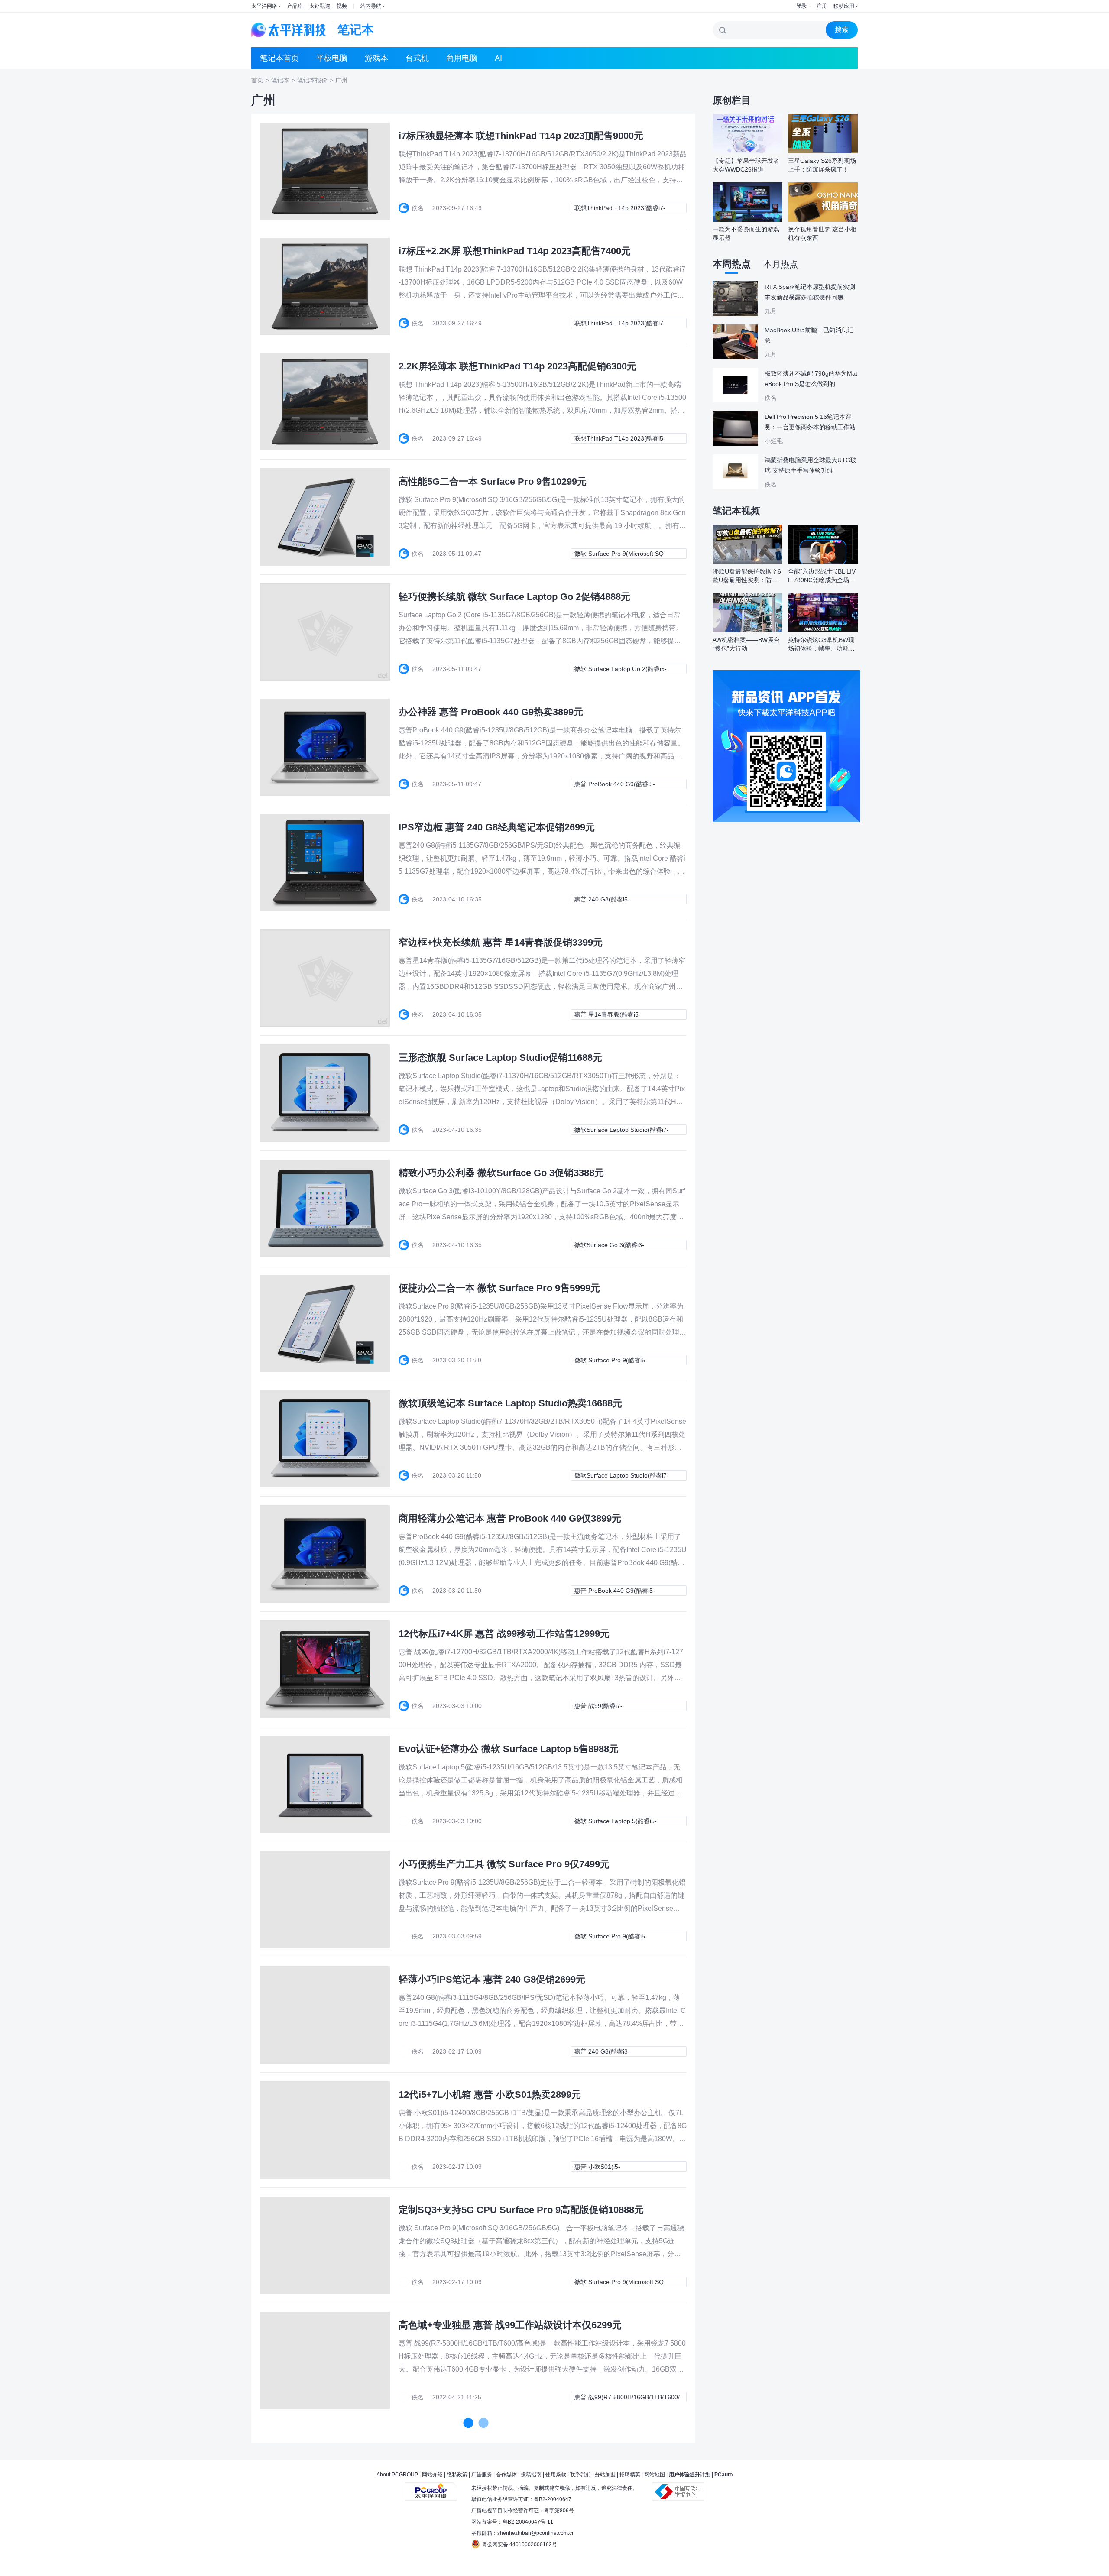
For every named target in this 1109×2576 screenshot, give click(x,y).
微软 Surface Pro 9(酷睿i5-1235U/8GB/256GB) (611, 1361)
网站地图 (655, 2475)
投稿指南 (531, 2475)
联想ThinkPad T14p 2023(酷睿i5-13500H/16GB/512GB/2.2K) (620, 439)
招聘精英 (630, 2475)
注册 (822, 6)
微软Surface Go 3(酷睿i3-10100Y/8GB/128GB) (609, 1246)
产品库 (295, 6)
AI (498, 58)
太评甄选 (320, 6)
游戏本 (376, 58)
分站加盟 (605, 2475)
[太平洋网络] (431, 2488)
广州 (341, 80)
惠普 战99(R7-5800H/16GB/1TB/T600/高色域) (627, 2398)
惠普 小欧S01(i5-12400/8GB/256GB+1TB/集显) (616, 2168)
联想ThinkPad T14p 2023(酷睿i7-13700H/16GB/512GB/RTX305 (620, 209)
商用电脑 (462, 58)
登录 (801, 6)
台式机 (417, 58)
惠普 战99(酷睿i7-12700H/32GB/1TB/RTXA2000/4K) (622, 1707)
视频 (342, 6)
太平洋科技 (289, 30)
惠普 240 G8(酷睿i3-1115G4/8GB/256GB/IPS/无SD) (617, 2052)
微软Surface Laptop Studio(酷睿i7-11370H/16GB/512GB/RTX (622, 1131)
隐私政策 (457, 2475)
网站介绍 (432, 2475)
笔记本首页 (279, 58)
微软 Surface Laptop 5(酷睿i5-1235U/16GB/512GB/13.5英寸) (617, 1822)
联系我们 (580, 2475)
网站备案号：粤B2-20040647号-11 (512, 2522)
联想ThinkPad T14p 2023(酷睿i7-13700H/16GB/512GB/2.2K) (620, 324)
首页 (257, 80)
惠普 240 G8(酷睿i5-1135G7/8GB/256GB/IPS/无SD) (617, 900)
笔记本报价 (312, 80)
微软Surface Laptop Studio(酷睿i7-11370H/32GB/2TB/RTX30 (622, 1476)
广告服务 (482, 2475)
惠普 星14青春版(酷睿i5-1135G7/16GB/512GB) (608, 1015)
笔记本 (280, 80)
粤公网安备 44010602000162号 (520, 2544)
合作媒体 (506, 2475)
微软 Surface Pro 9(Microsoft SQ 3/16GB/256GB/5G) (619, 554)
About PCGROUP (397, 2475)
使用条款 (556, 2475)
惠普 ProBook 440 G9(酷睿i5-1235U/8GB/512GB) (615, 785)
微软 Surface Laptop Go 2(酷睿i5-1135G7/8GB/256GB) (621, 670)
